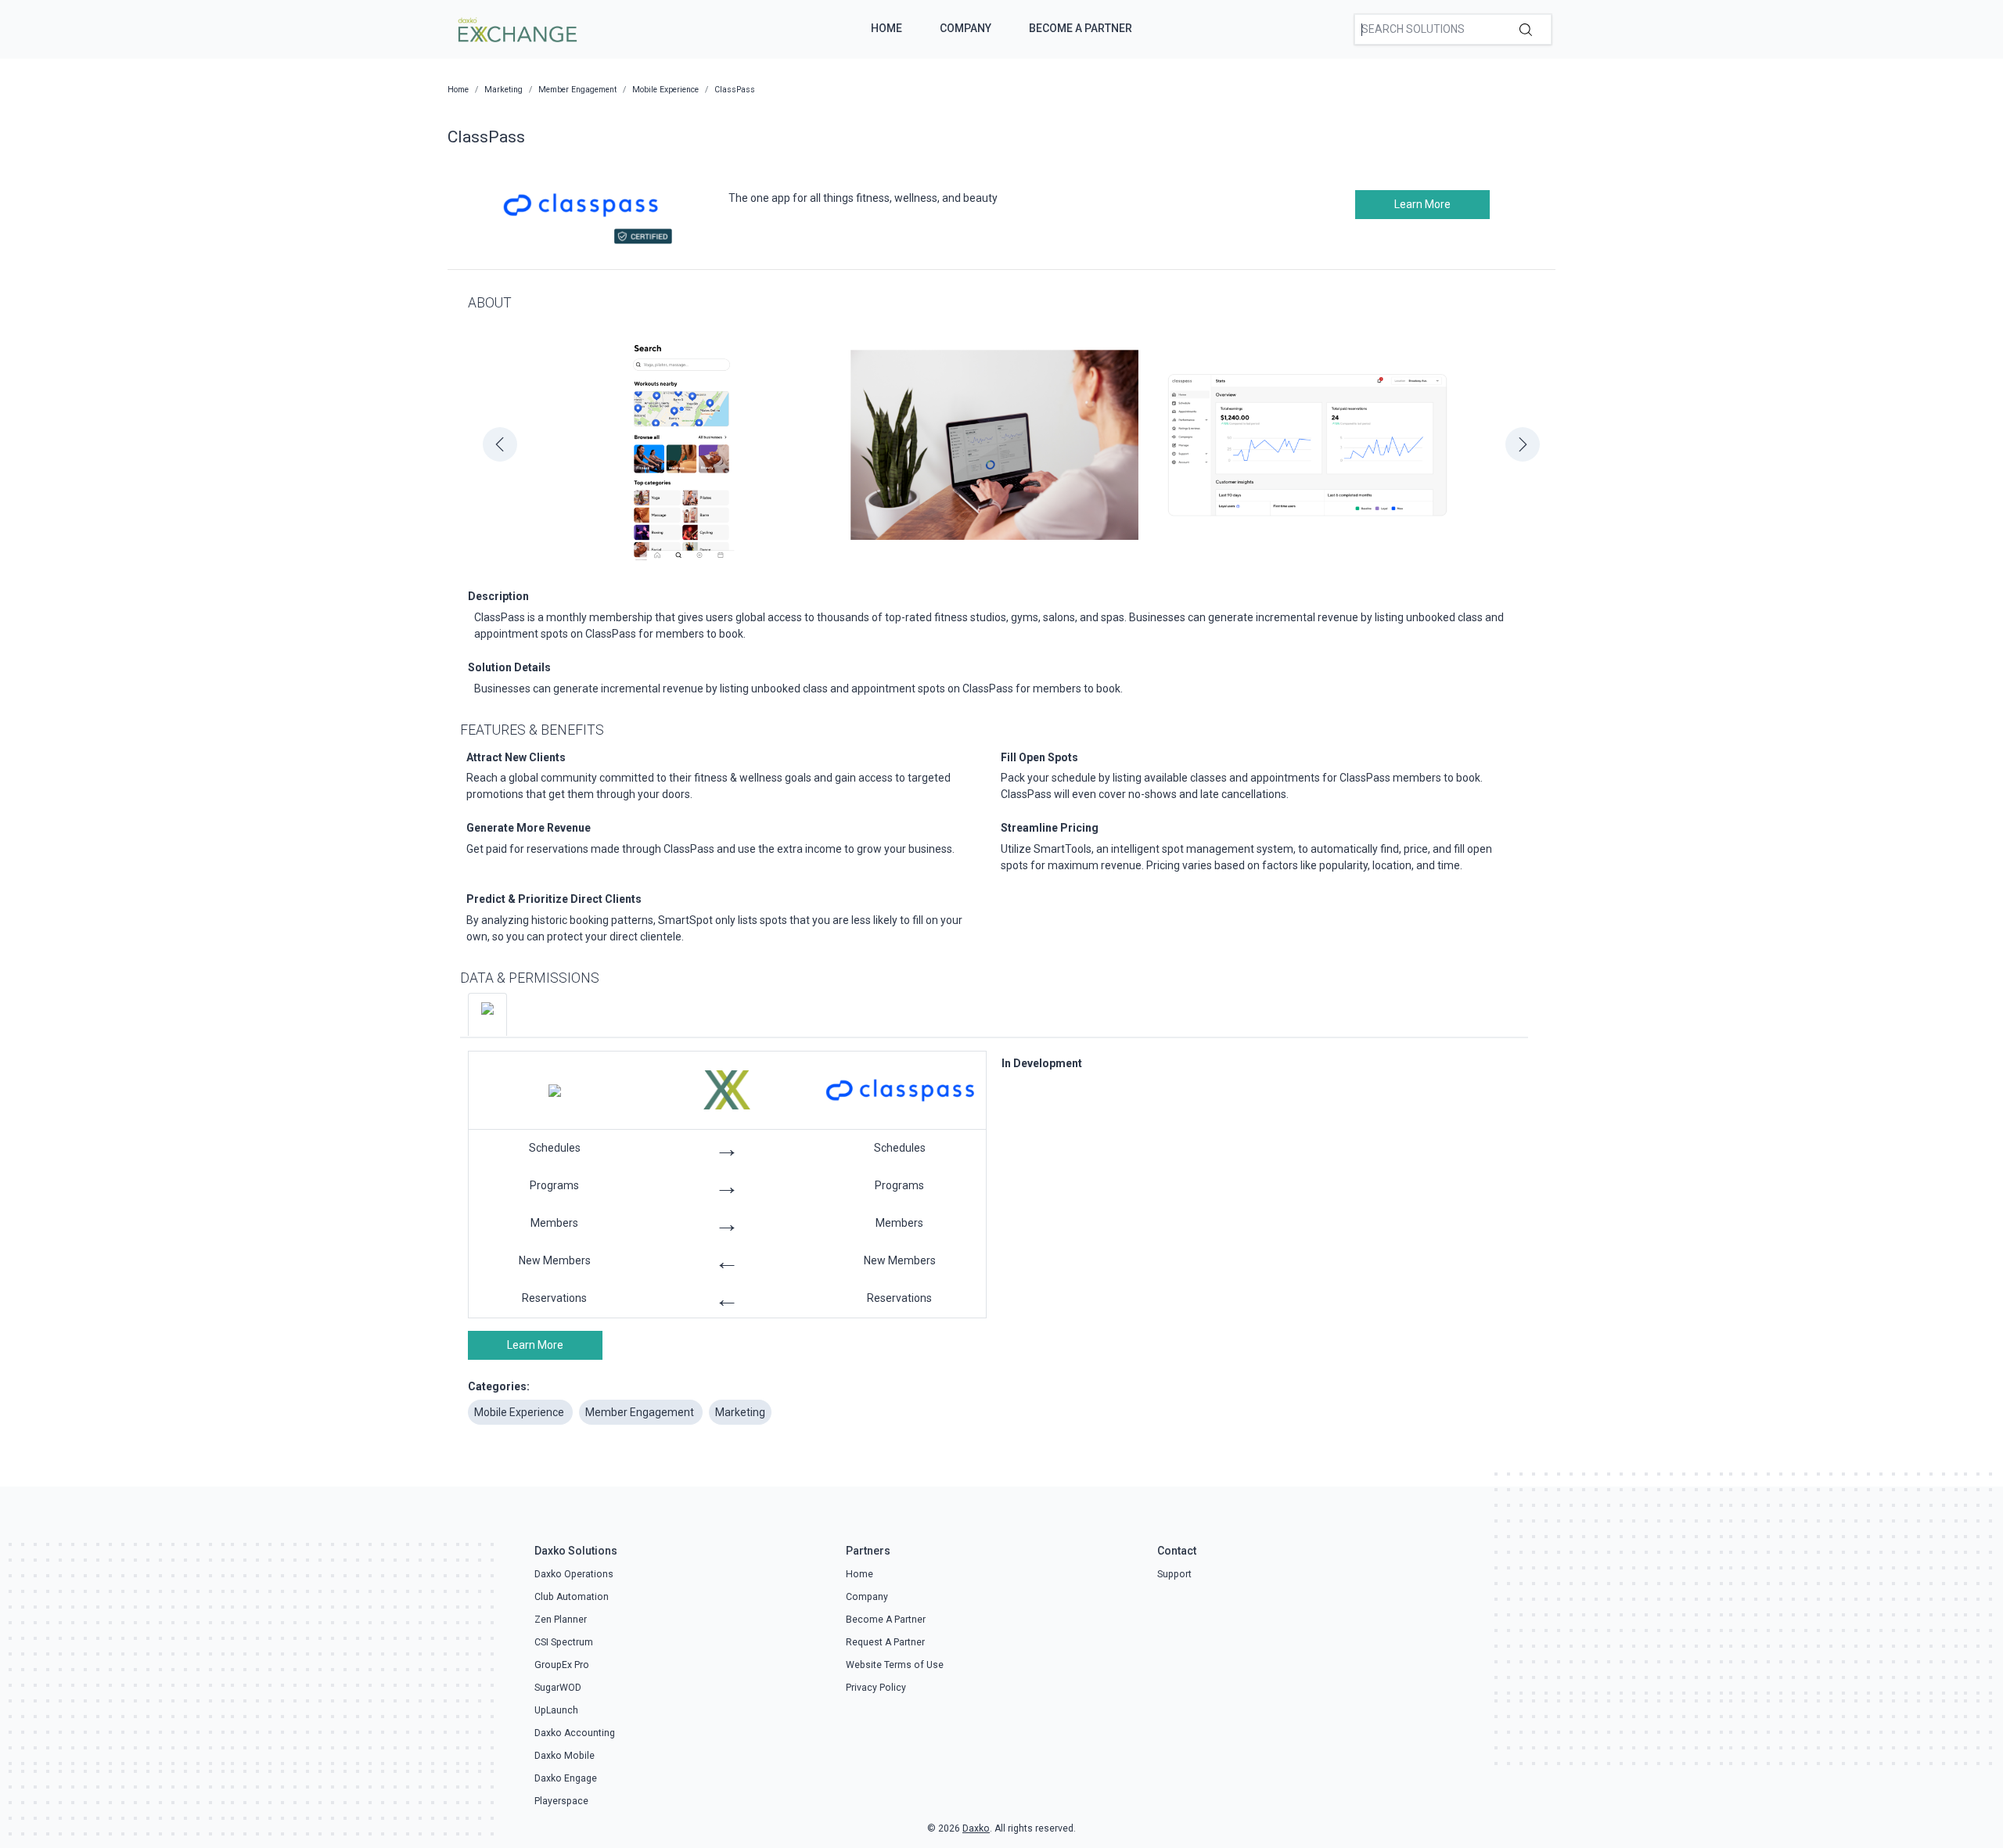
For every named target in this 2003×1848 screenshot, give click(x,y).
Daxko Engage (566, 1778)
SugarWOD (558, 1688)
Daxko (976, 1828)
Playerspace (561, 1801)
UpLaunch (556, 1710)
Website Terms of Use (895, 1665)
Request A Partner (885, 1642)
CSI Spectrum (564, 1642)
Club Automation (572, 1597)
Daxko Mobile (565, 1756)
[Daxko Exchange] (516, 28)
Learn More (1422, 204)
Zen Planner (561, 1620)
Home (886, 28)
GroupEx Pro (562, 1665)
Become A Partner (1081, 28)
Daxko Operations (574, 1574)
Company (966, 28)
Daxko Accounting (575, 1733)
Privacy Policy (876, 1688)
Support (1174, 1574)
